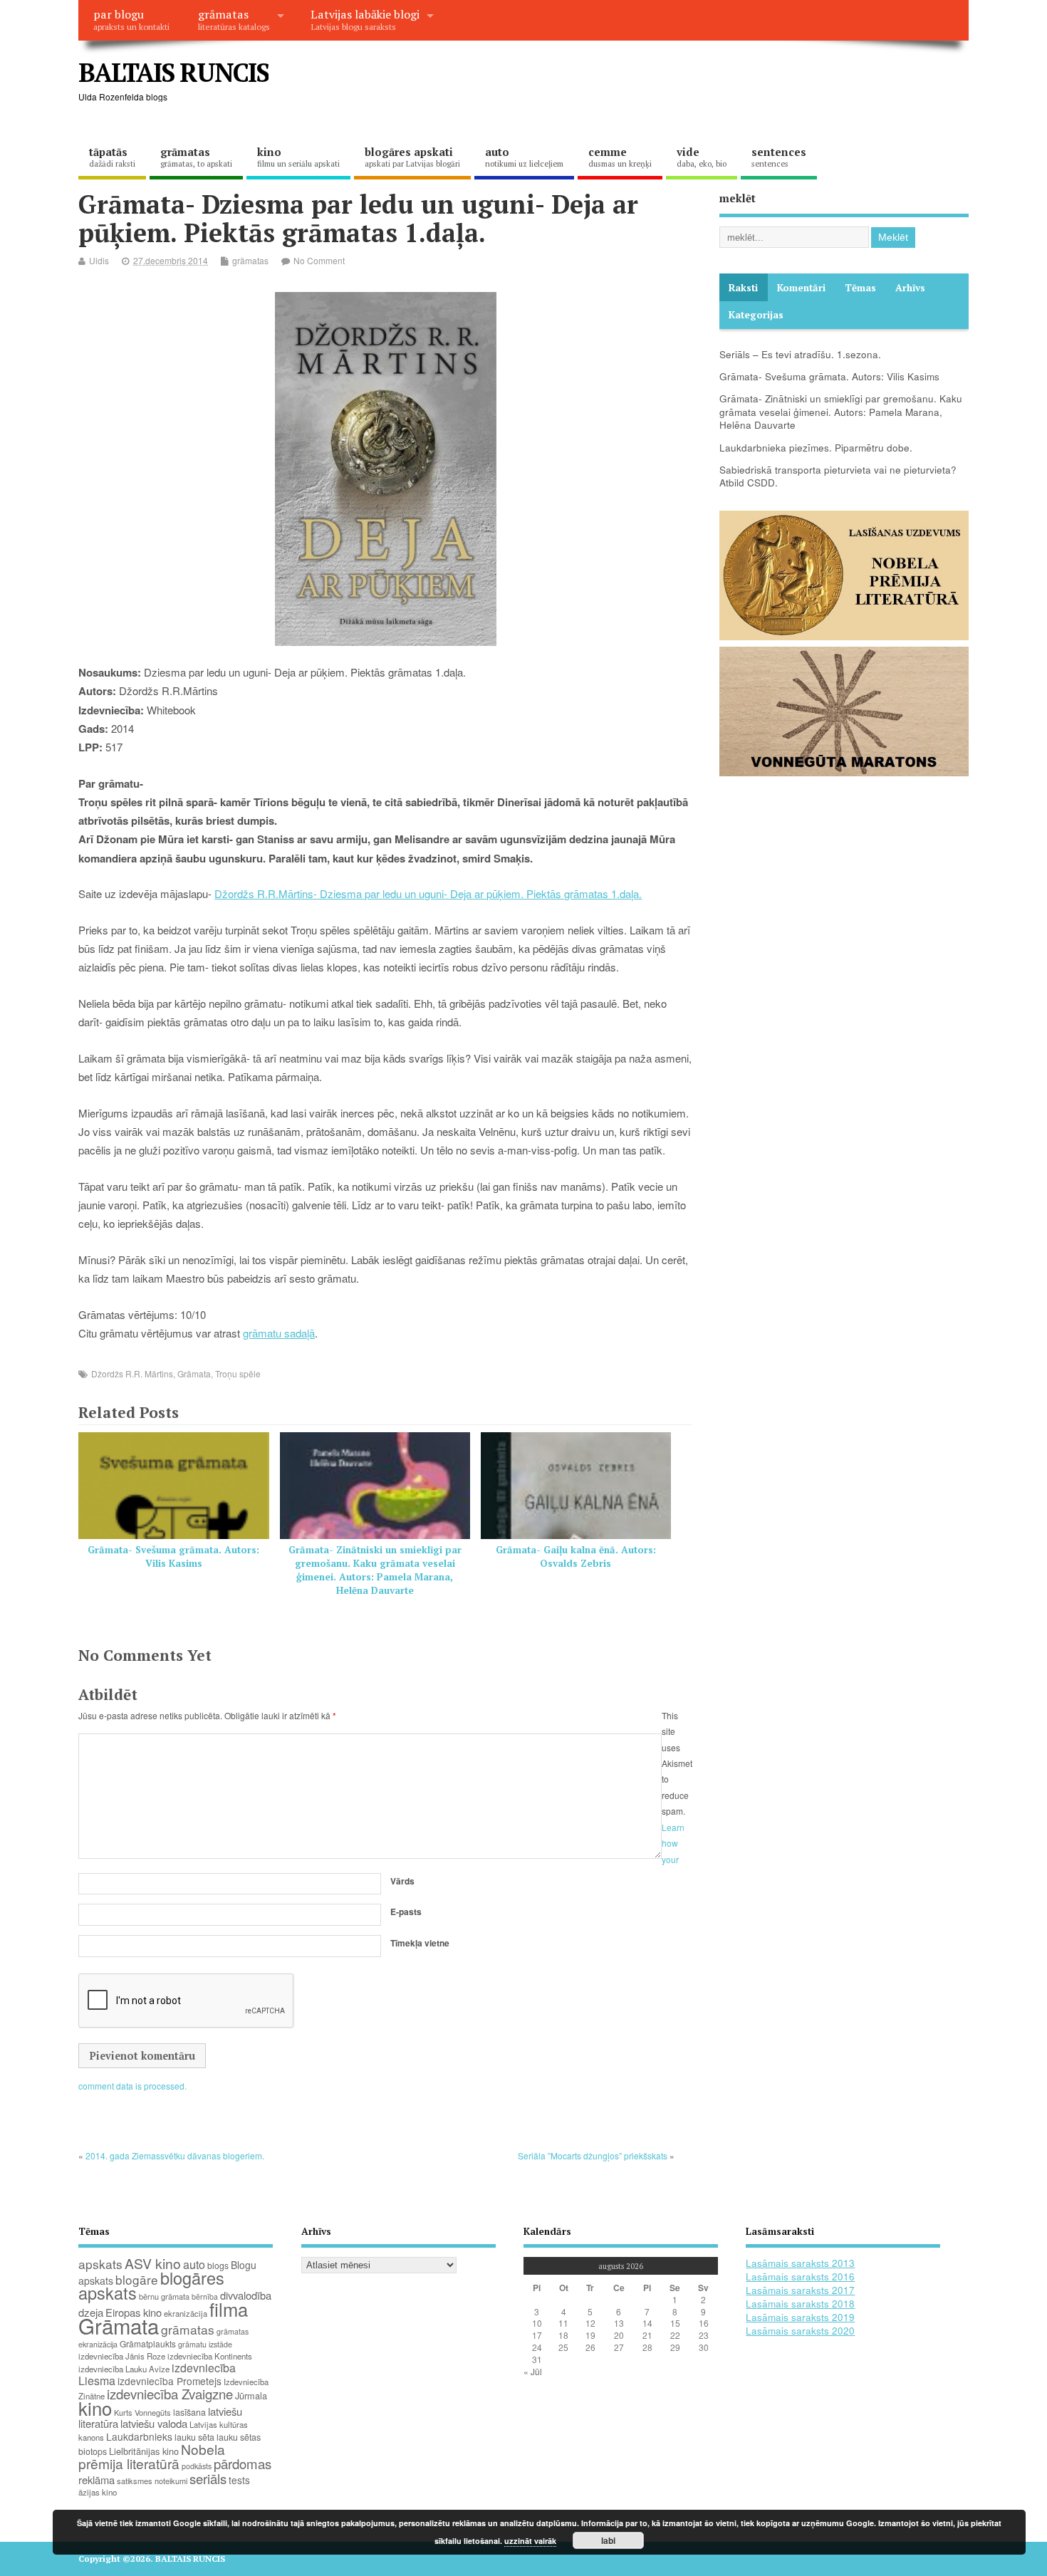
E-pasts (406, 1912)
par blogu (131, 19)
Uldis (99, 260)
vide (702, 157)
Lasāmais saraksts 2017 (800, 2290)
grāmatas (234, 19)
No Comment (319, 260)
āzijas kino (98, 2492)
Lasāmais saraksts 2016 (800, 2277)
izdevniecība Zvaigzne (170, 2394)
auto (524, 157)
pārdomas (243, 2463)
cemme (620, 157)
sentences (779, 157)
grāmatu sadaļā (279, 1333)
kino (298, 157)
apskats (100, 2264)
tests (239, 2480)
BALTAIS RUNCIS (173, 72)
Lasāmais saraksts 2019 (800, 2317)
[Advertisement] (697, 84)
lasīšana (189, 2412)
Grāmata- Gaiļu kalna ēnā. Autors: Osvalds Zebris (576, 1556)
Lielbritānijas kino (144, 2451)
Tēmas (860, 288)
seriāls (208, 2478)
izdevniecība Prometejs (170, 2381)
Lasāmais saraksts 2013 (800, 2263)
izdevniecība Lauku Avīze (124, 2369)
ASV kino (153, 2263)
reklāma (97, 2479)
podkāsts (197, 2466)
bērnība (205, 2296)
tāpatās (112, 157)
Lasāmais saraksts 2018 (800, 2304)
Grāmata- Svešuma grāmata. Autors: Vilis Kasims (173, 1556)
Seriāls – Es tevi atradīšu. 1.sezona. (800, 354)
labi (608, 2540)
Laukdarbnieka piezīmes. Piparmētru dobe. (816, 448)
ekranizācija (186, 2313)
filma (229, 2309)
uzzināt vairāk (530, 2541)
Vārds (402, 1881)
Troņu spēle (238, 1373)
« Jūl (533, 2371)
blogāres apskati (412, 157)
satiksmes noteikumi (152, 2481)
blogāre (137, 2279)
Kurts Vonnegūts (142, 2412)
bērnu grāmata (164, 2296)
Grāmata (194, 1373)
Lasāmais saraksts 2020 (800, 2331)
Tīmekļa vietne (420, 1943)
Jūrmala (251, 2395)
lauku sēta (194, 2437)
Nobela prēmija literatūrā (152, 2456)
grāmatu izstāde (205, 2344)
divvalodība (246, 2295)
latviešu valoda (154, 2423)
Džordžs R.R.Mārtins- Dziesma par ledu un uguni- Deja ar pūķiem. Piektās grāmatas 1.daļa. (428, 893)
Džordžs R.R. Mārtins (132, 1373)
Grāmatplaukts (148, 2343)
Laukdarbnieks (139, 2436)
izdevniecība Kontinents (210, 2356)
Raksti (743, 288)
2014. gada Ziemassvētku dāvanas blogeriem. (175, 2155)
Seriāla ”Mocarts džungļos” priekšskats (593, 2155)
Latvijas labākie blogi (365, 19)
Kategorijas (756, 315)
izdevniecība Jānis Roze (122, 2356)
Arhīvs (910, 288)
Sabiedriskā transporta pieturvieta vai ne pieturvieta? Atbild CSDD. (838, 476)
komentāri (801, 288)
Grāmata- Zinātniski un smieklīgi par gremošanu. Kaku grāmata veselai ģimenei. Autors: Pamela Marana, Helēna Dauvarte (375, 1570)
